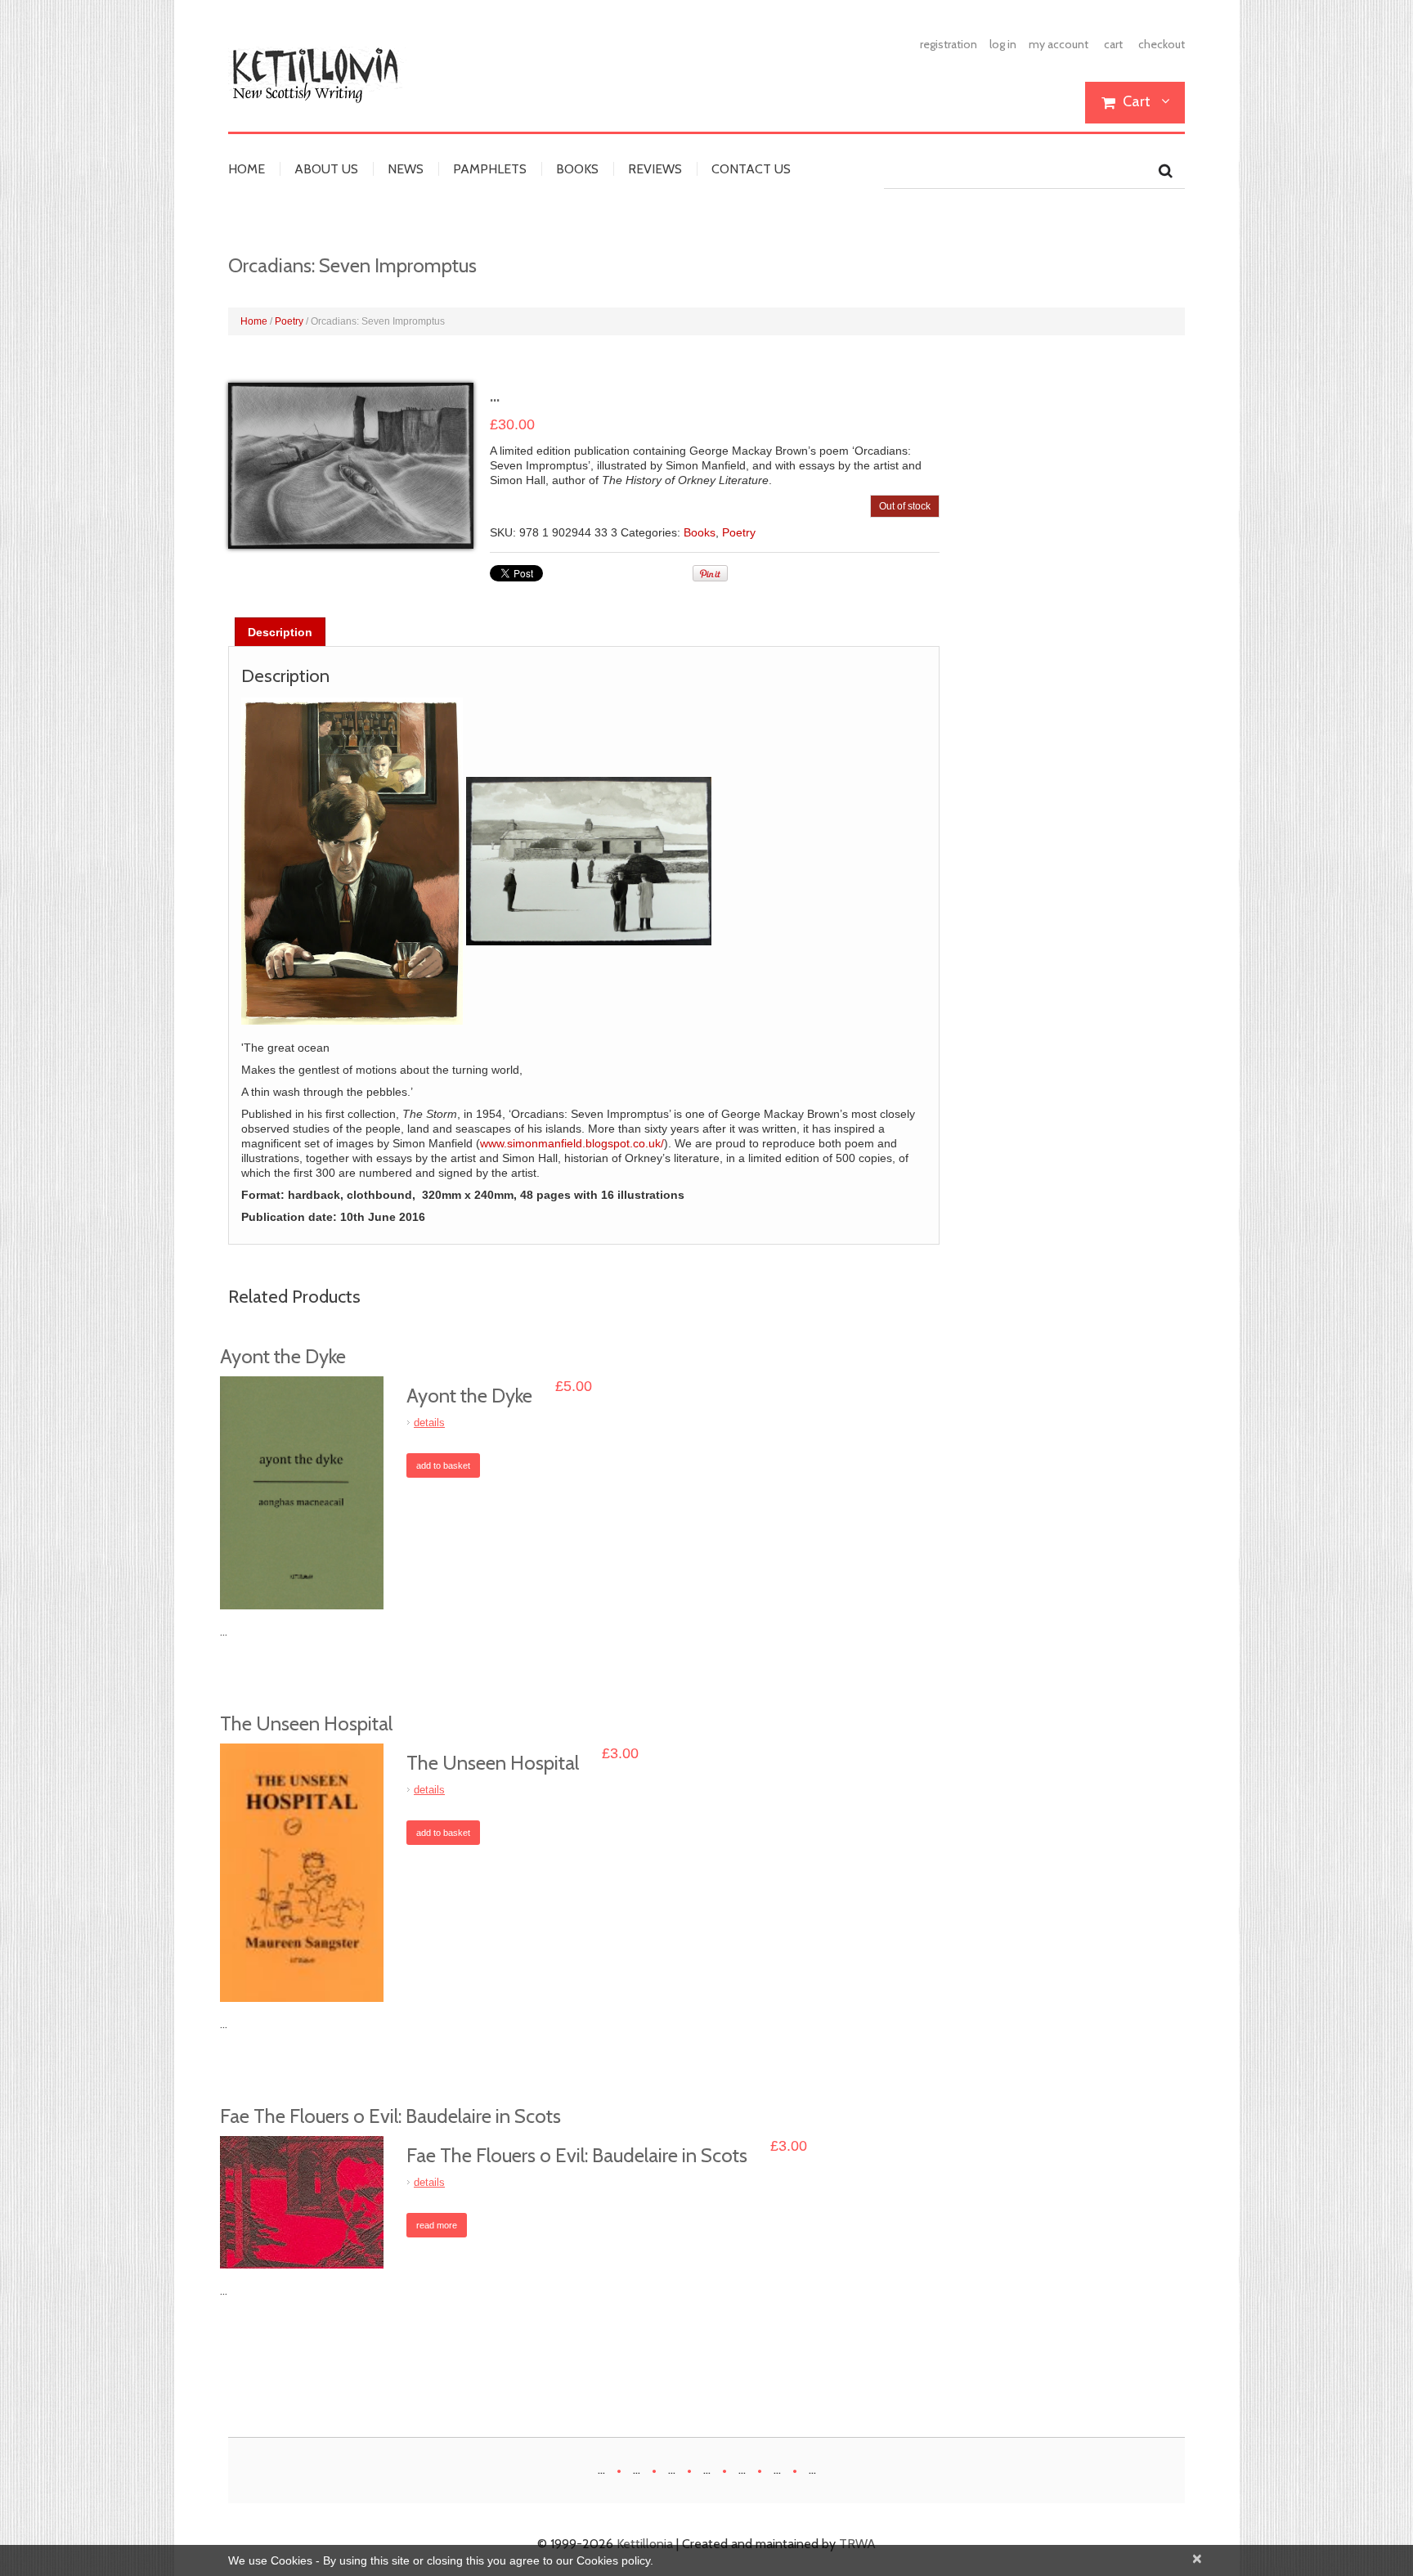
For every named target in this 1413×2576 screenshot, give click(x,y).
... (601, 2469)
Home (247, 169)
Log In (1003, 44)
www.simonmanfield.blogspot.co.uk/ (572, 1143)
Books (577, 169)
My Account (1059, 44)
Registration (949, 44)
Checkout (1162, 44)
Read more (437, 2225)
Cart (1113, 44)
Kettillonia (645, 2544)
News (406, 169)
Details (429, 1423)
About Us (326, 169)
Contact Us (751, 169)
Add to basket (443, 1465)
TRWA (857, 2544)
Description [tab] (280, 632)
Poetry (289, 321)
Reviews (655, 169)
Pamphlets (490, 169)
